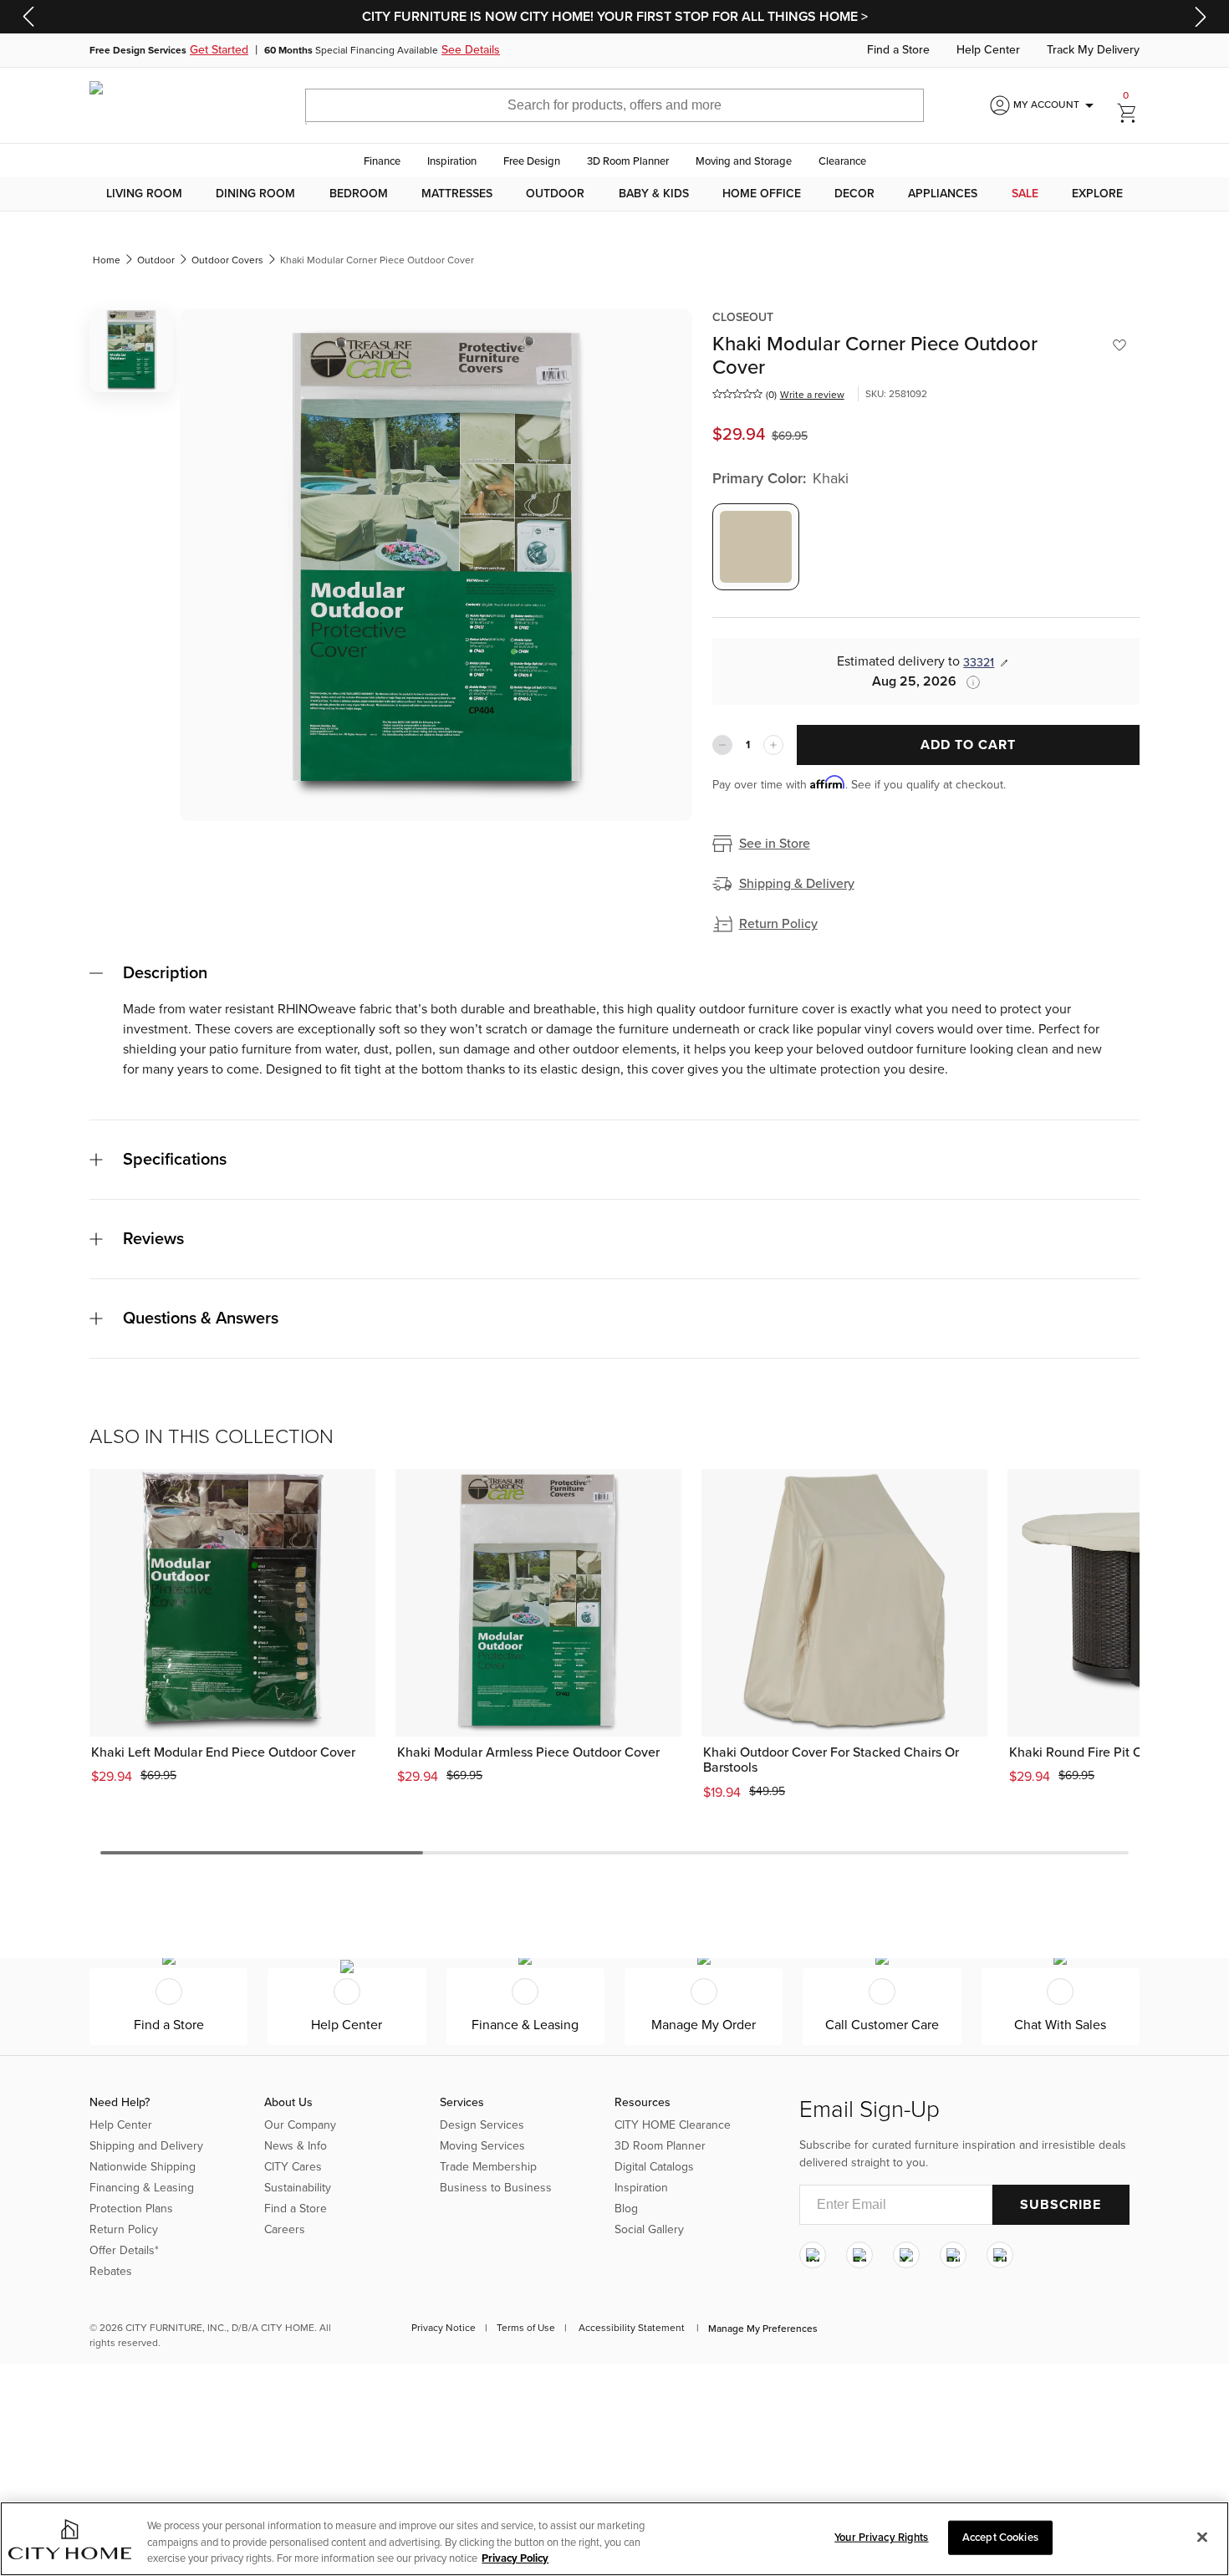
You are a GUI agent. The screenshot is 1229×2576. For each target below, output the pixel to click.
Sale (1025, 194)
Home (107, 260)
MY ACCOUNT (1056, 105)
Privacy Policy (515, 2558)
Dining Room (255, 194)
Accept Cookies (1000, 2537)
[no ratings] (737, 394)
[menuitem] (144, 194)
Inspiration (452, 161)
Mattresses (457, 194)
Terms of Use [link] (526, 2328)
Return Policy (778, 924)
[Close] (1202, 2537)
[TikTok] (1000, 2255)
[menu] (614, 194)
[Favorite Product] (1119, 345)
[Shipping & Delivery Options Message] (968, 682)
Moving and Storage (744, 161)
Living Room (144, 194)
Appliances (943, 194)
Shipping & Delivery (797, 884)
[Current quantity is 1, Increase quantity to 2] (773, 745)
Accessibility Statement (632, 2328)
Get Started (219, 50)
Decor (854, 194)
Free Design (532, 161)
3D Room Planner (628, 161)
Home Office (762, 194)
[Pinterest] (953, 2255)
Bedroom (359, 194)
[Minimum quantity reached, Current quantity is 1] (722, 745)
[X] (906, 2255)
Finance (382, 161)
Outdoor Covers (227, 260)
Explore (1097, 194)
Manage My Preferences (763, 2329)
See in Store (775, 844)
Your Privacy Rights (881, 2537)
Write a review (812, 395)
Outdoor (555, 194)
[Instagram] (813, 2255)
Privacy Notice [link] (444, 2328)
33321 (979, 663)
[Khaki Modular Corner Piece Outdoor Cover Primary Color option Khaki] (756, 547)
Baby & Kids (654, 194)
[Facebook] (859, 2255)
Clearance (842, 161)
